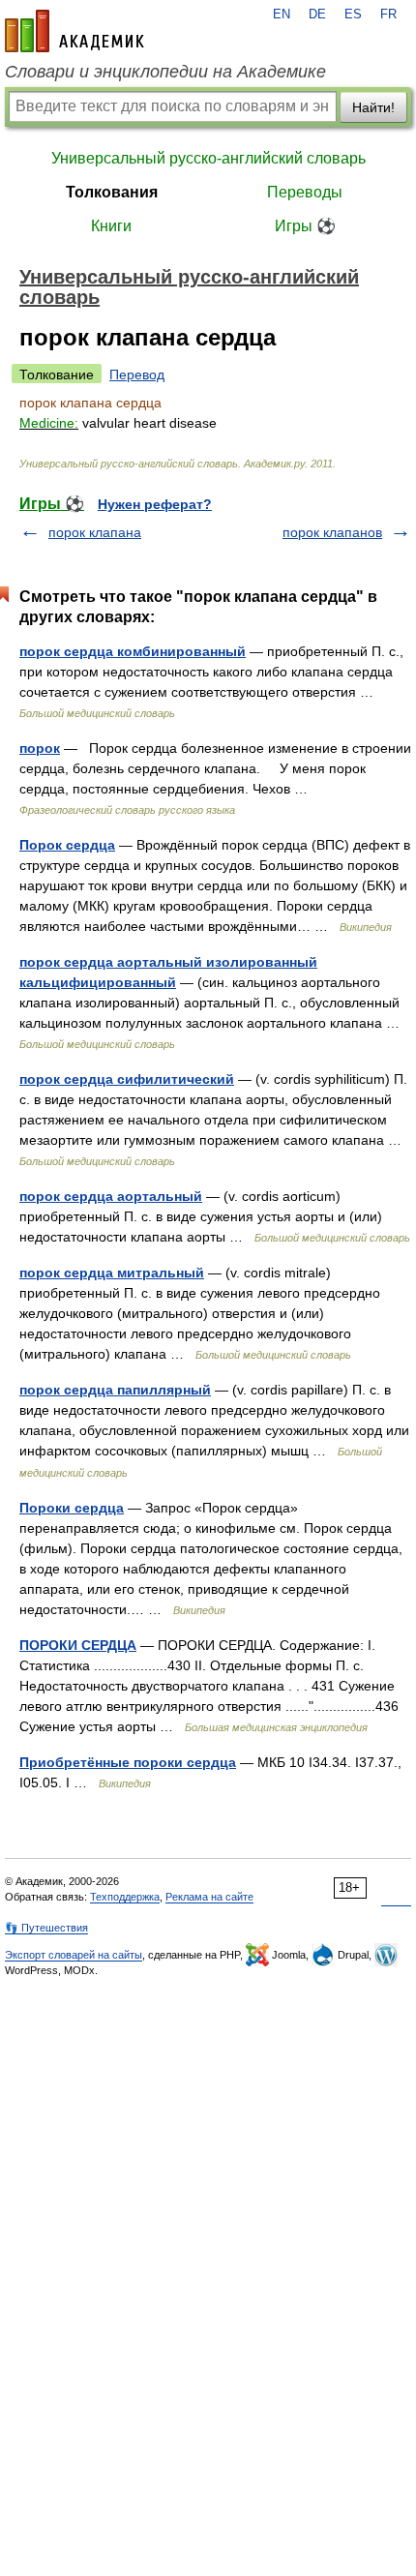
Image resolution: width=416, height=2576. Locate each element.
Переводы (305, 192)
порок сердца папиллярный (115, 1390)
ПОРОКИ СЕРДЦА (78, 1645)
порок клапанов (332, 532)
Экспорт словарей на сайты (74, 1955)
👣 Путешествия (46, 1928)
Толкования (112, 192)
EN (282, 15)
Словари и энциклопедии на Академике (165, 72)
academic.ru (74, 31)
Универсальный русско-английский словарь (208, 158)
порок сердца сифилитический (127, 1079)
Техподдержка (125, 1897)
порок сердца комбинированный (133, 651)
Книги (111, 226)
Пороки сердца (72, 1508)
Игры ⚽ (305, 226)
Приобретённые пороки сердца (128, 1762)
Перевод (137, 374)
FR (388, 15)
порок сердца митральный (112, 1273)
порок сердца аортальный (111, 1196)
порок (40, 748)
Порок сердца (67, 845)
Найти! (373, 107)
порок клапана (95, 532)
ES (353, 15)
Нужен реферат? (155, 504)
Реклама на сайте (209, 1897)
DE (317, 15)
